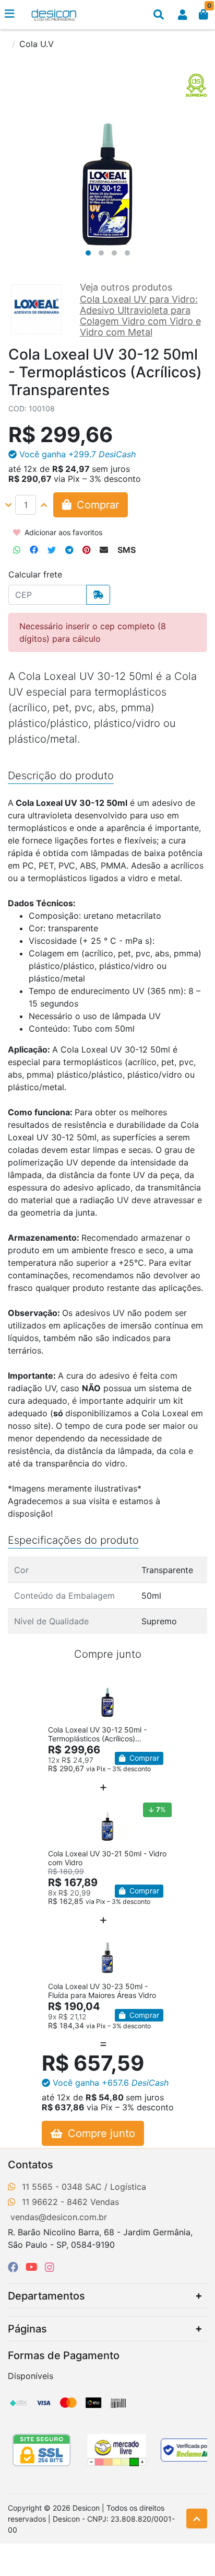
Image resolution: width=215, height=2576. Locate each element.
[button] (183, 15)
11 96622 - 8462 (55, 2202)
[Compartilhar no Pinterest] (86, 550)
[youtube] (33, 2267)
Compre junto (100, 2133)
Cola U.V (37, 44)
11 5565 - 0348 (52, 2187)
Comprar (143, 1758)
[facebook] (15, 2267)
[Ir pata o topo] (197, 2519)
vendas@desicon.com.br (59, 2217)
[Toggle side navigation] (10, 14)
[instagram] (50, 2267)
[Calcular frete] (98, 595)
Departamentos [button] (46, 2296)
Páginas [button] (27, 2329)
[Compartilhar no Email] (104, 550)
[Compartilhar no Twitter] (52, 550)
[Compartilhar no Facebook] (34, 550)
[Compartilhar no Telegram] (69, 550)
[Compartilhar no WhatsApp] (17, 550)
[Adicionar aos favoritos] (61, 1684)
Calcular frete (35, 574)
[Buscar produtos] (159, 15)
